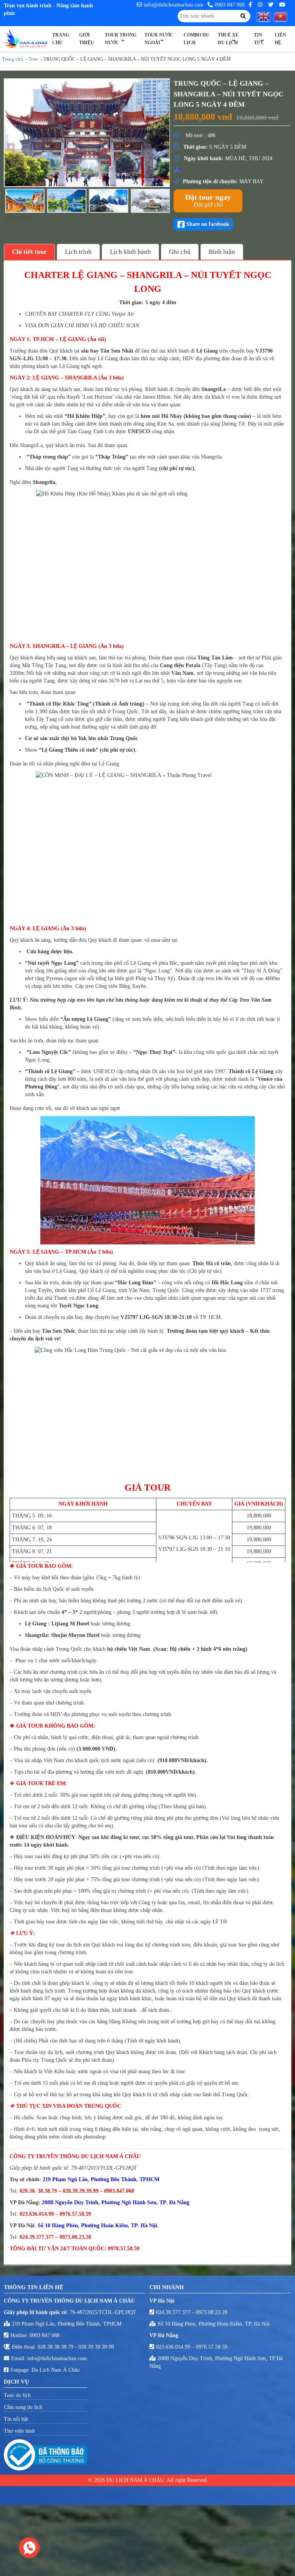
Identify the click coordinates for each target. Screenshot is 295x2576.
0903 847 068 (230, 5)
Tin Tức (259, 39)
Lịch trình (78, 252)
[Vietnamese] (283, 16)
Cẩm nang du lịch (23, 2407)
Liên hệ (280, 39)
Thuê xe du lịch (228, 39)
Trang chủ (61, 39)
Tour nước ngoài (159, 39)
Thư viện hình (19, 2431)
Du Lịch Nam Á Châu (56, 2370)
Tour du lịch (17, 2395)
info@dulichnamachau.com (174, 5)
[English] (266, 16)
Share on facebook (208, 224)
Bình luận (222, 252)
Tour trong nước (121, 39)
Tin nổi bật (16, 2419)
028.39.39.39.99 (96, 2347)
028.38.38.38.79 (56, 2347)
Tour (33, 59)
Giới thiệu (87, 39)
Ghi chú (180, 252)
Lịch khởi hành (130, 252)
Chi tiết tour (29, 252)
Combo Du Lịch (196, 39)
